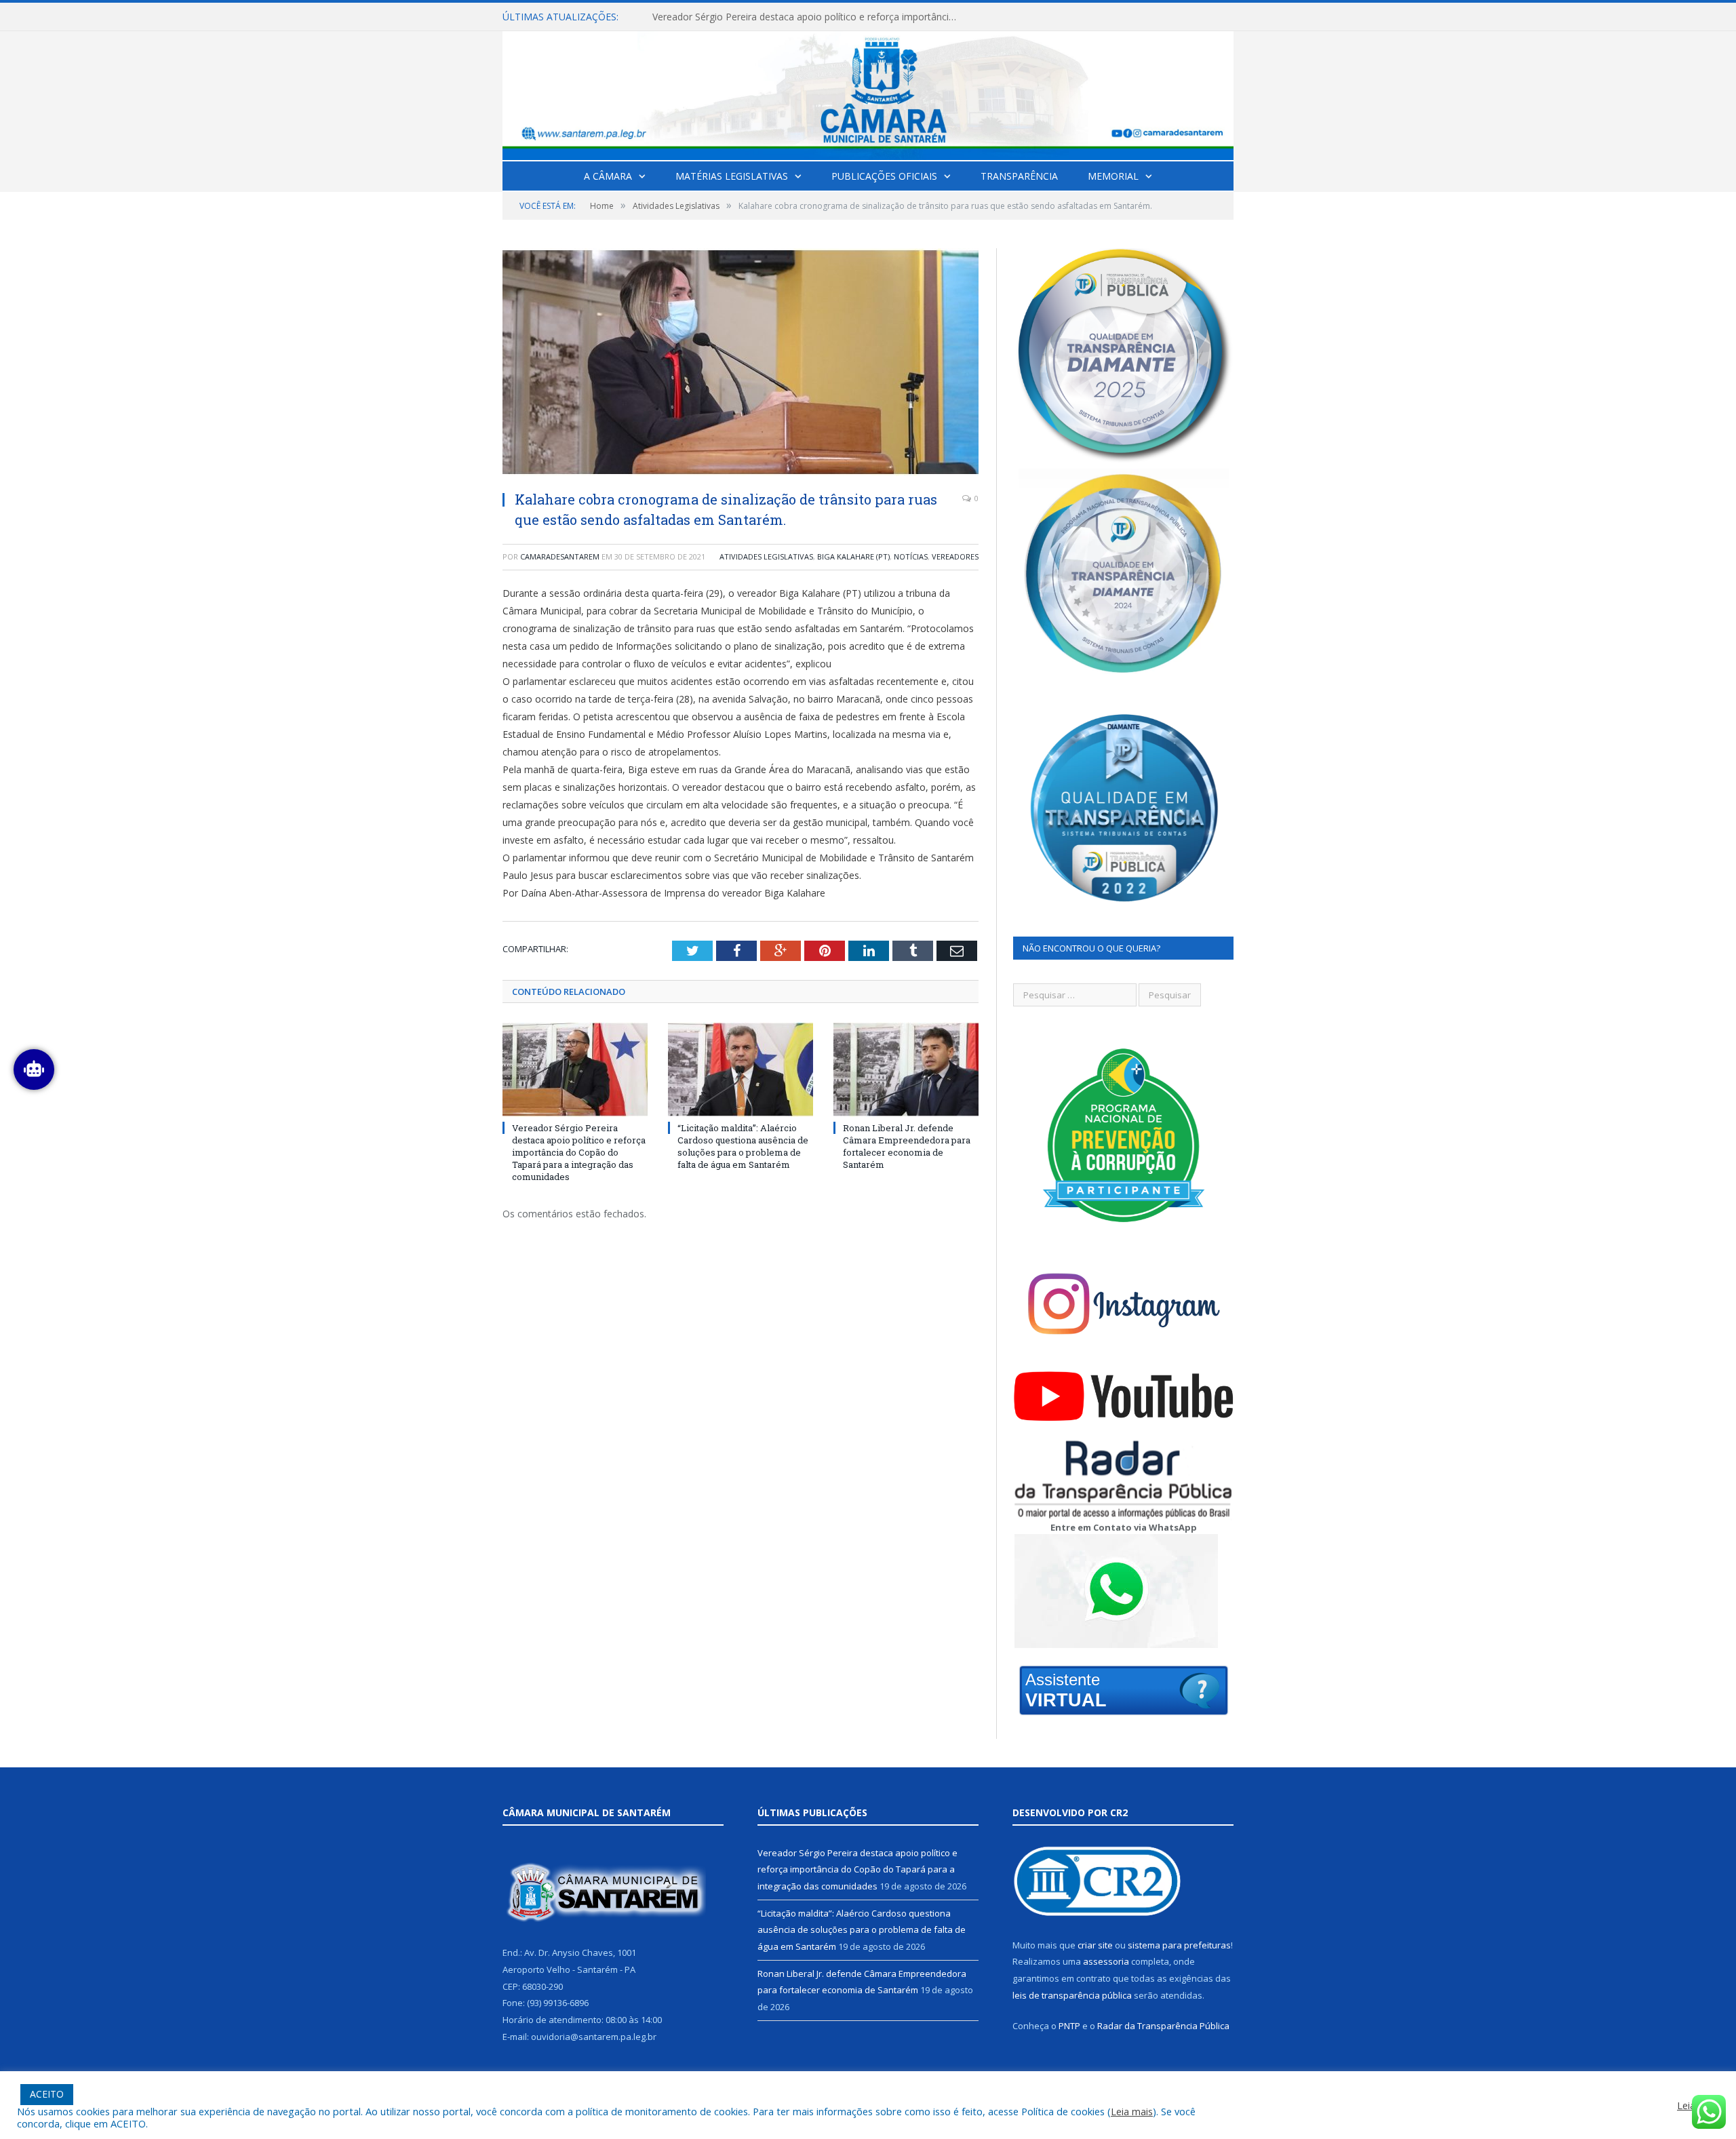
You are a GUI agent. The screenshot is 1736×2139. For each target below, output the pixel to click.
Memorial (1113, 176)
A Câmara (608, 176)
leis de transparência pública (1072, 1995)
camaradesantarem (560, 556)
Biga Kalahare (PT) (853, 556)
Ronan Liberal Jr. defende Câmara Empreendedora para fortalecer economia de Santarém (907, 1146)
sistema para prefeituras (1179, 1945)
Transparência (1019, 176)
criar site (1095, 1945)
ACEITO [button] (47, 2094)
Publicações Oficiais (884, 176)
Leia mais (1132, 2111)
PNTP (1069, 2026)
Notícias (911, 556)
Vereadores (955, 556)
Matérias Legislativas (732, 176)
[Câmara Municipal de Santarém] (868, 93)
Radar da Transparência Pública (1163, 2026)
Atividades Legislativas (766, 556)
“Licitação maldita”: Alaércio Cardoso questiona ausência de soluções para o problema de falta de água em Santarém (808, 17)
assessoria (1106, 1961)
